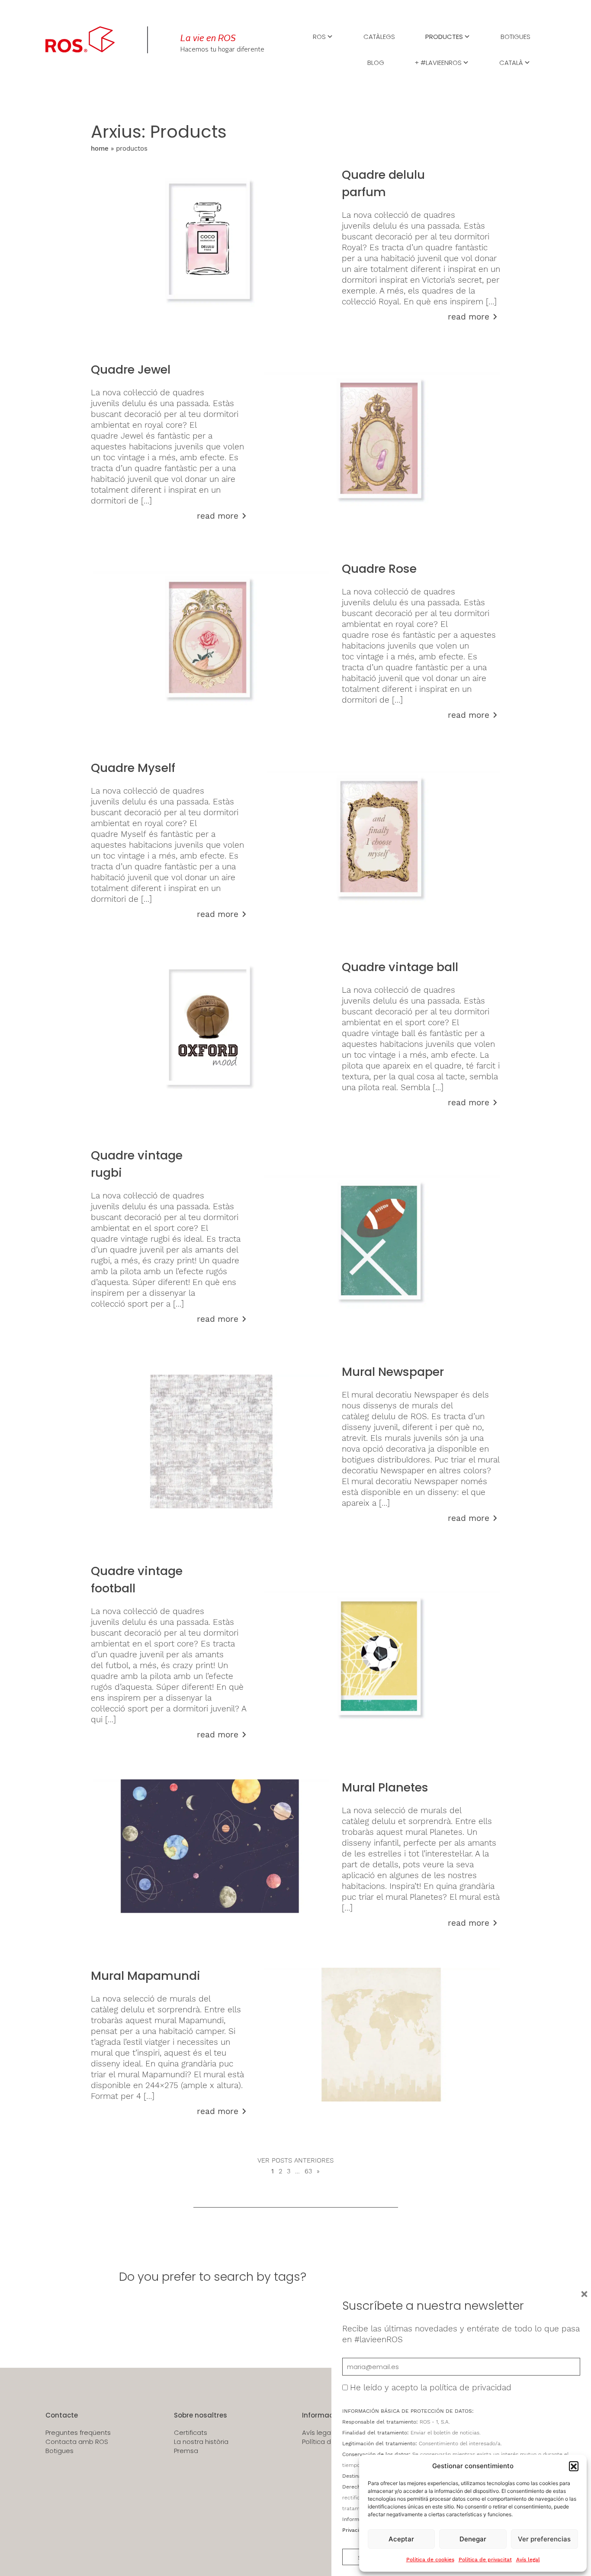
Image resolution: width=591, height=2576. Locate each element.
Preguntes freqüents (78, 2433)
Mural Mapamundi (146, 1976)
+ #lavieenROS (438, 62)
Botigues (516, 36)
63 (308, 2171)
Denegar (473, 2539)
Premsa (186, 2451)
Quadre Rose (379, 569)
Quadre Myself (133, 768)
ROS (319, 36)
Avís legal (528, 2560)
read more (469, 317)
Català (511, 62)
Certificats (191, 2433)
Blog (376, 62)
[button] (574, 2466)
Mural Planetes (385, 1787)
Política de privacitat (485, 2560)
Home (100, 148)
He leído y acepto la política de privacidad (431, 2387)
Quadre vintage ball (400, 967)
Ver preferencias (544, 2539)
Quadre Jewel (131, 370)
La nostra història (201, 2442)
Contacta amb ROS (77, 2442)
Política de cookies (430, 2560)
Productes (444, 36)
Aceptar (401, 2539)
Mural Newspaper (393, 1372)
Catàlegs (379, 36)
